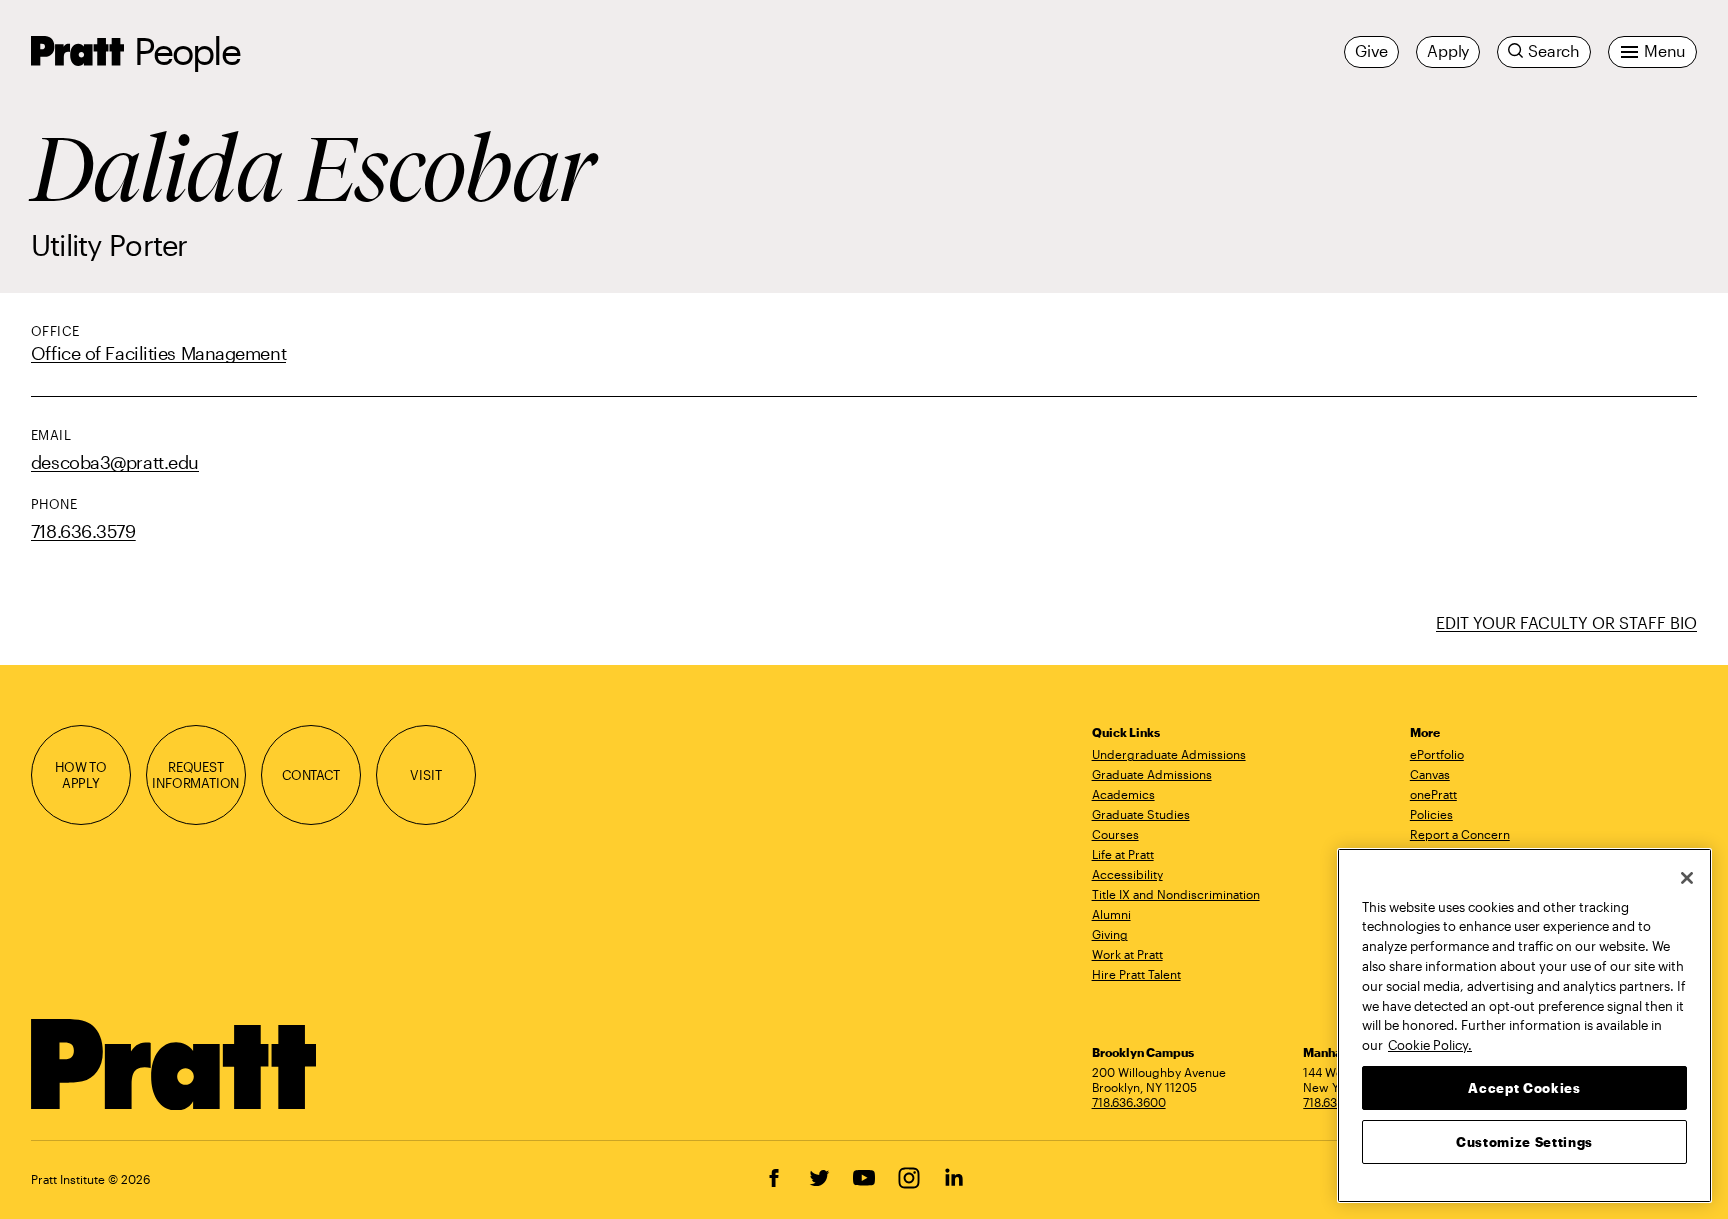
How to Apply (81, 775)
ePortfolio (1437, 754)
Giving (1110, 934)
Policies (1431, 814)
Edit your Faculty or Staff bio (1566, 622)
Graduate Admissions (1152, 774)
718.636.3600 (1129, 1102)
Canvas (1430, 774)
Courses (1115, 834)
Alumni (1111, 914)
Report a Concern (1460, 834)
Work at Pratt (1127, 954)
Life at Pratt (1123, 854)
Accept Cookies (1524, 1087)
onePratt (1433, 794)
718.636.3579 (83, 531)
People (187, 50)
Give (1371, 51)
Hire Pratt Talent (1136, 974)
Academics (1123, 794)
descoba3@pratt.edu (115, 462)
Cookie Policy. (1430, 1044)
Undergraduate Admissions (1169, 754)
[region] (1524, 1025)
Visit (425, 775)
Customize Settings (1524, 1141)
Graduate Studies (1141, 814)
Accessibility (1127, 874)
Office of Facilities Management (158, 353)
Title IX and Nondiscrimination (1176, 894)
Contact (311, 775)
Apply (1448, 51)
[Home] (174, 1065)
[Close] (1687, 878)
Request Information (195, 775)
